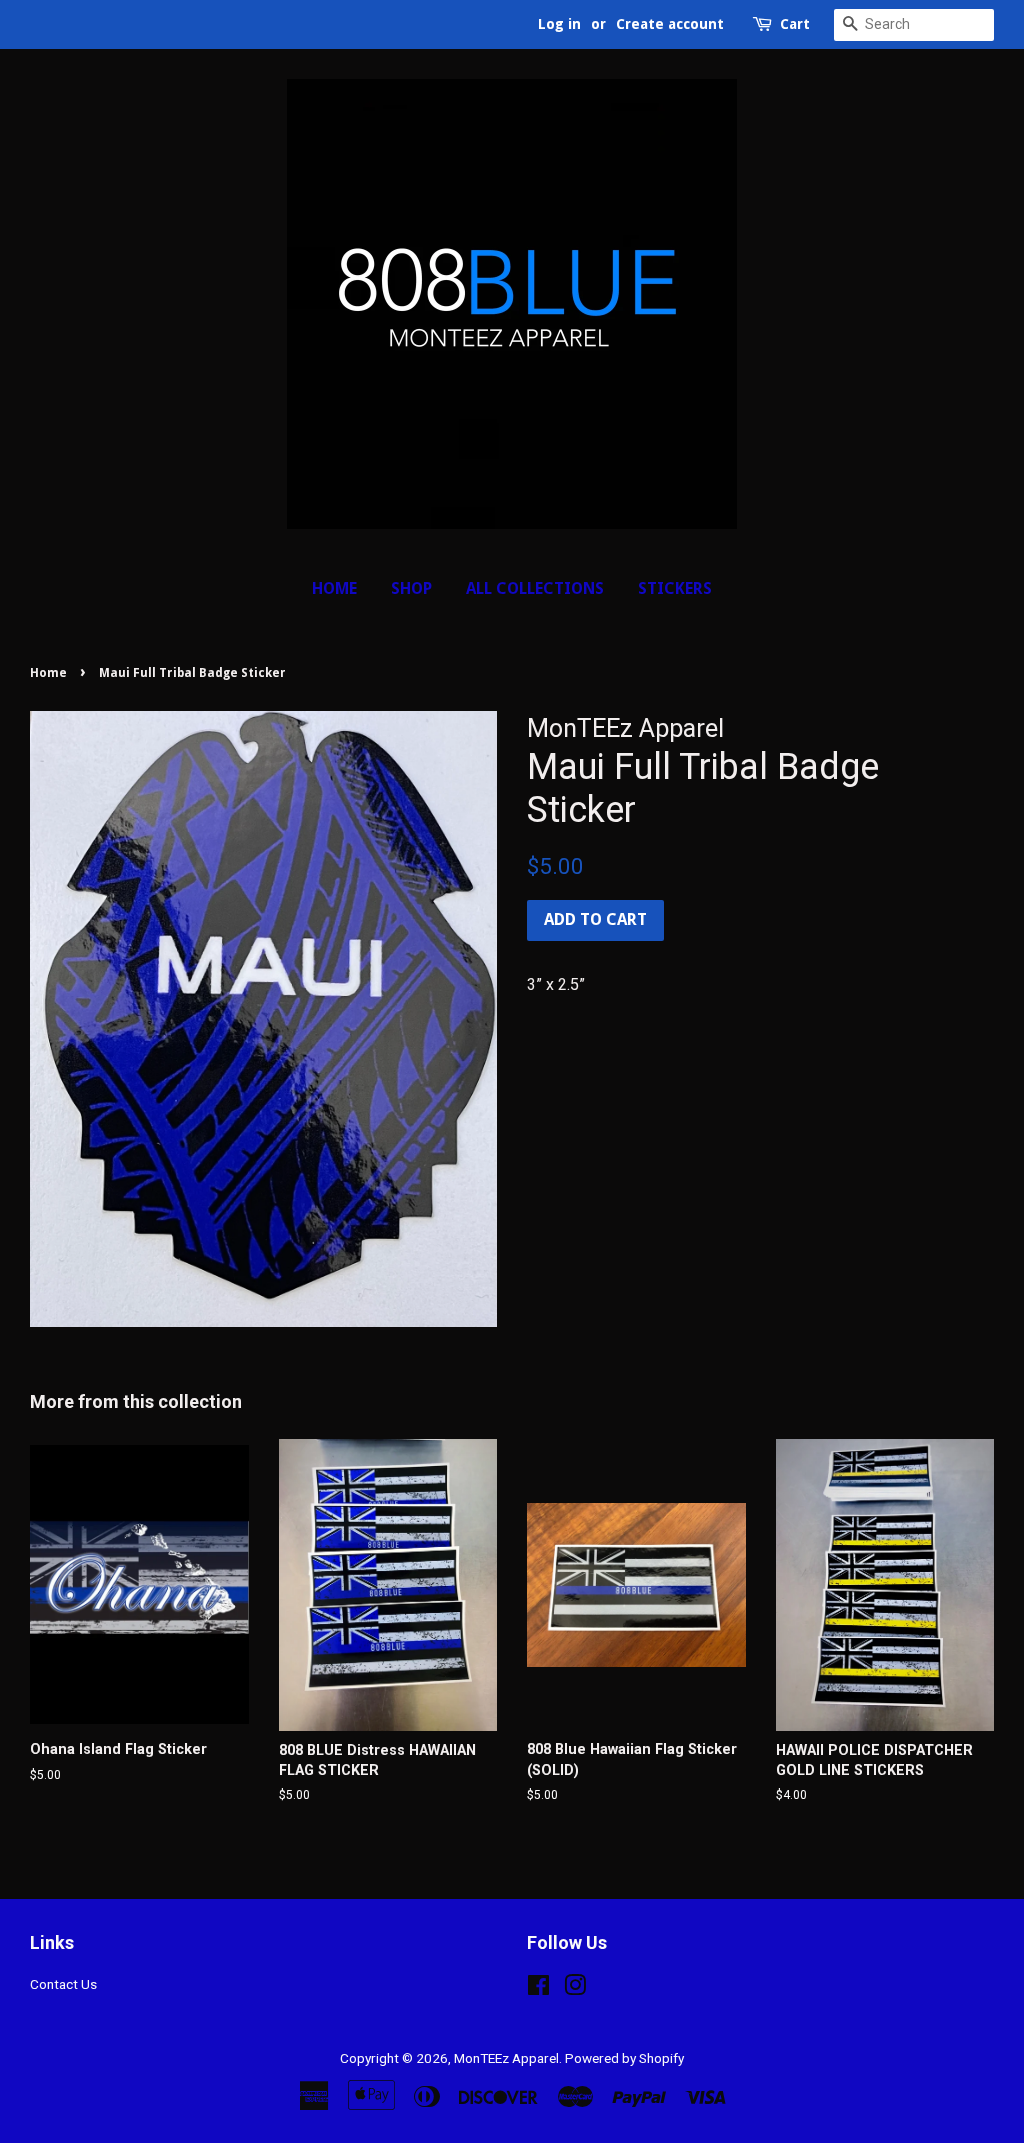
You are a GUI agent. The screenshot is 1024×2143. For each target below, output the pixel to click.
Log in (559, 24)
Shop (411, 588)
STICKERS (675, 588)
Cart (795, 24)
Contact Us (63, 1984)
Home (334, 588)
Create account (670, 24)
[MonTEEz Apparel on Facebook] (538, 1989)
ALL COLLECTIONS (535, 588)
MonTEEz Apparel (506, 2058)
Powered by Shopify (624, 2058)
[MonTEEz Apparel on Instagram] (575, 1989)
